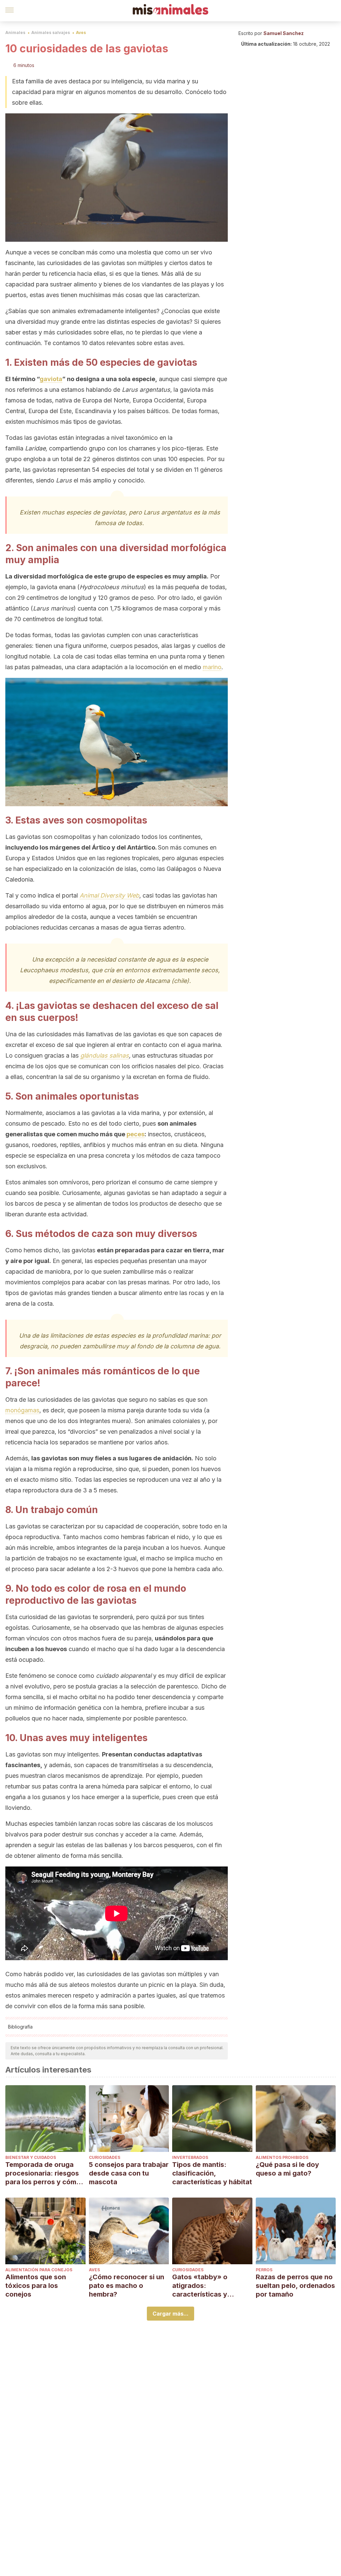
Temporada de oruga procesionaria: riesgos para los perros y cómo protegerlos (43, 2173)
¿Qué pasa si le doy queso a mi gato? (287, 2169)
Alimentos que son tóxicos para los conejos (36, 2286)
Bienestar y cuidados (31, 2157)
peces (136, 1134)
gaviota (51, 379)
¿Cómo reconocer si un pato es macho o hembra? (127, 2286)
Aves (81, 33)
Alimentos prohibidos (282, 2157)
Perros (264, 2270)
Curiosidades (105, 2157)
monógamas (22, 1410)
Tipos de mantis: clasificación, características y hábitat (212, 2173)
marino (212, 667)
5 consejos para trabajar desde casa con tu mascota (129, 2173)
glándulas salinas (105, 1055)
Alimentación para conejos (39, 2270)
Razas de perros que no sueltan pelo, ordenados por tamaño (295, 2286)
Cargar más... (170, 2314)
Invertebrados (190, 2157)
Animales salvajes (51, 33)
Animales (15, 33)
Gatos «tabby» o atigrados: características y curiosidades (200, 2286)
